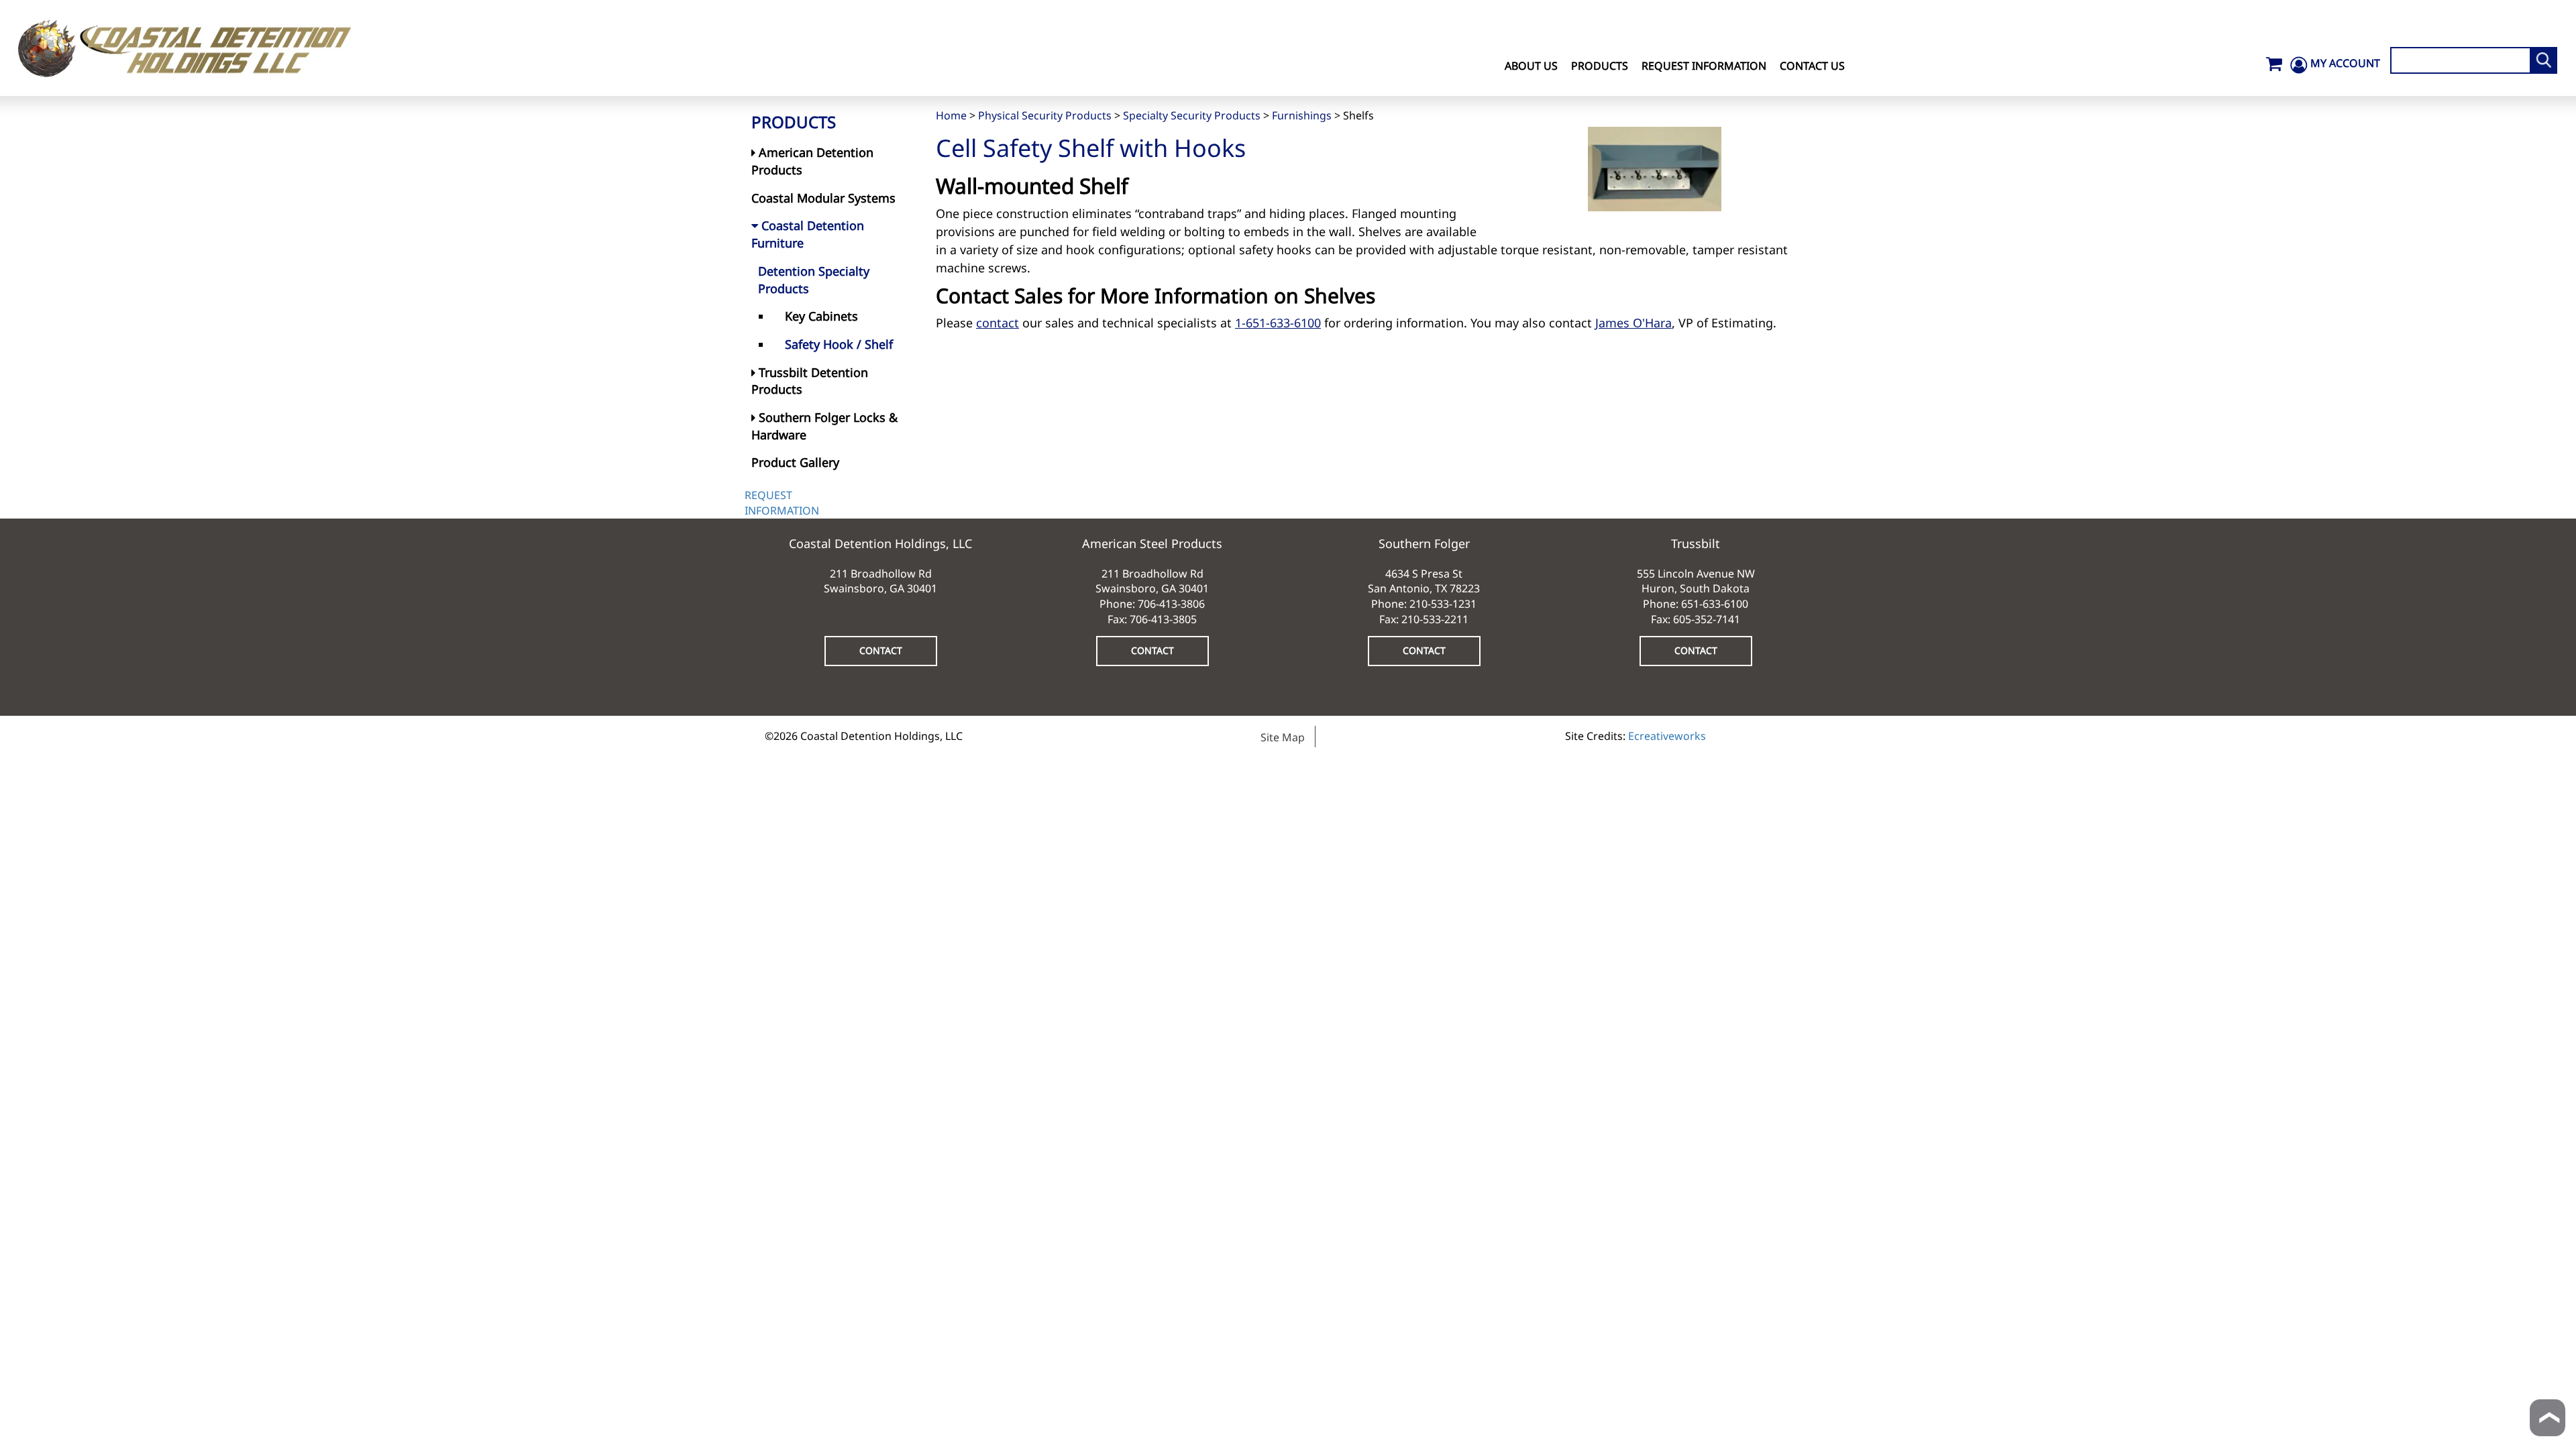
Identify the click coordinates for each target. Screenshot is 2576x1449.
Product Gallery (795, 462)
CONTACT (881, 650)
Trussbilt (1696, 543)
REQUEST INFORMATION (782, 503)
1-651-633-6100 (1278, 323)
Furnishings (1302, 115)
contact (998, 323)
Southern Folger (1424, 543)
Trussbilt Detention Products (810, 381)
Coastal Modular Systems (823, 198)
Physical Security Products (1045, 115)
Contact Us (1812, 66)
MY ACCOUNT (2345, 63)
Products (1600, 66)
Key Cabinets (821, 316)
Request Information (1704, 66)
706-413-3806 (1171, 604)
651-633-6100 (1715, 604)
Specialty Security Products (1192, 115)
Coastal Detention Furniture (808, 234)
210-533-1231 (1443, 604)
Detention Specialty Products (814, 280)
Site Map (1283, 737)
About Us (1531, 66)
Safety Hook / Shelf (839, 344)
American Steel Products (1152, 543)
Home (951, 115)
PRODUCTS (794, 122)
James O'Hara (1633, 323)
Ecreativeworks (1667, 736)
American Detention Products (812, 161)
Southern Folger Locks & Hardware (824, 426)
